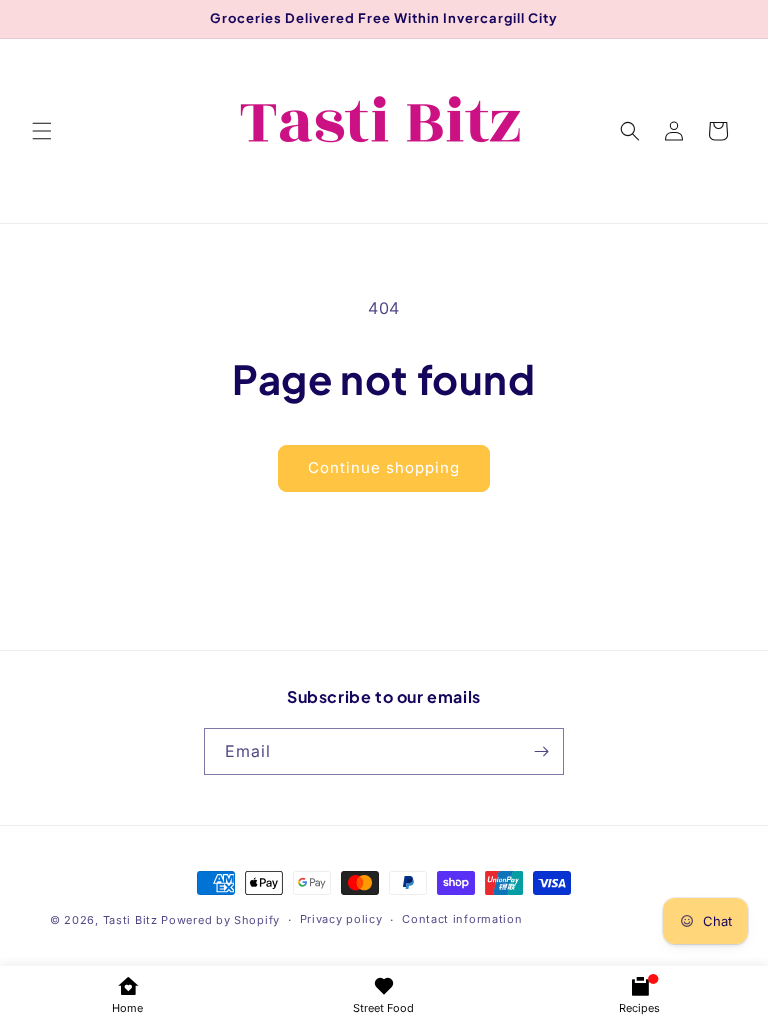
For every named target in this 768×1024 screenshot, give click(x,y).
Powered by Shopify (220, 920)
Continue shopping (384, 467)
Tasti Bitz (130, 920)
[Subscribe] (541, 751)
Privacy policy (341, 919)
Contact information (462, 919)
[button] (42, 131)
